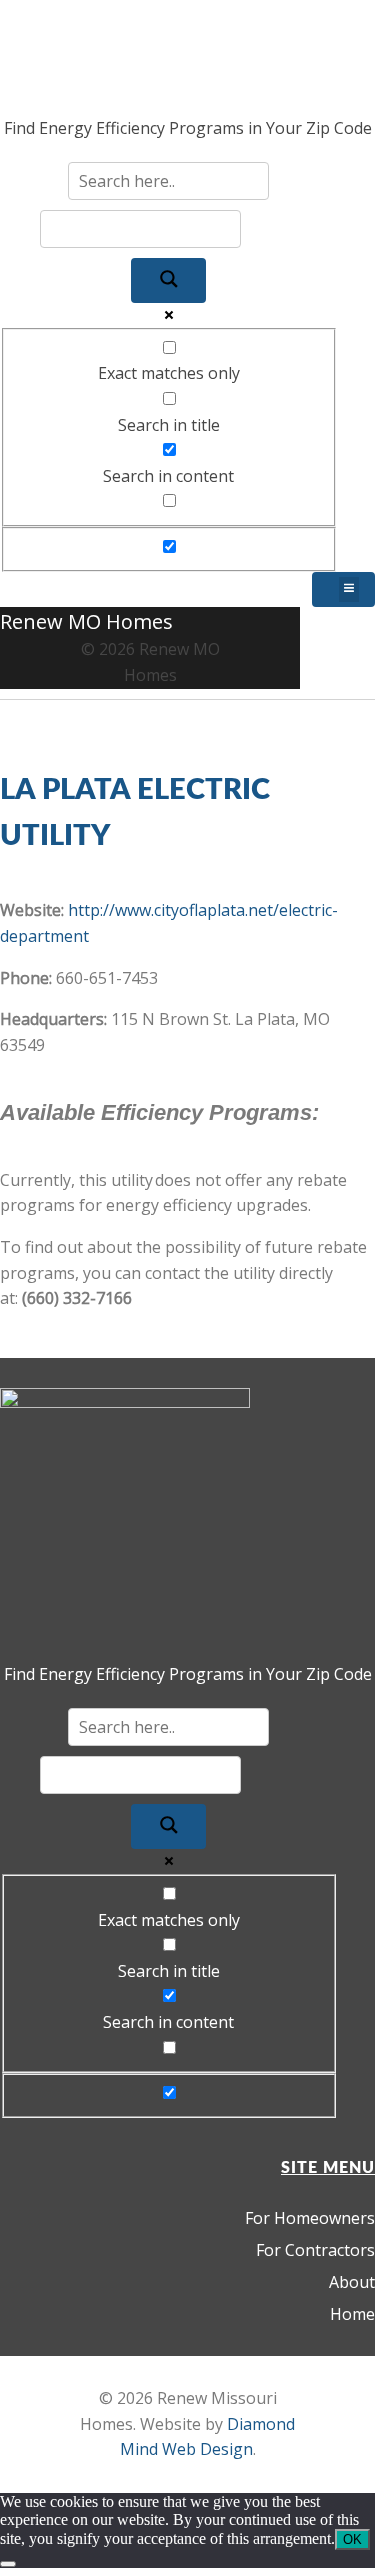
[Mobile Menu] (343, 589)
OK (352, 2539)
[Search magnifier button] (168, 280)
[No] (8, 2564)
